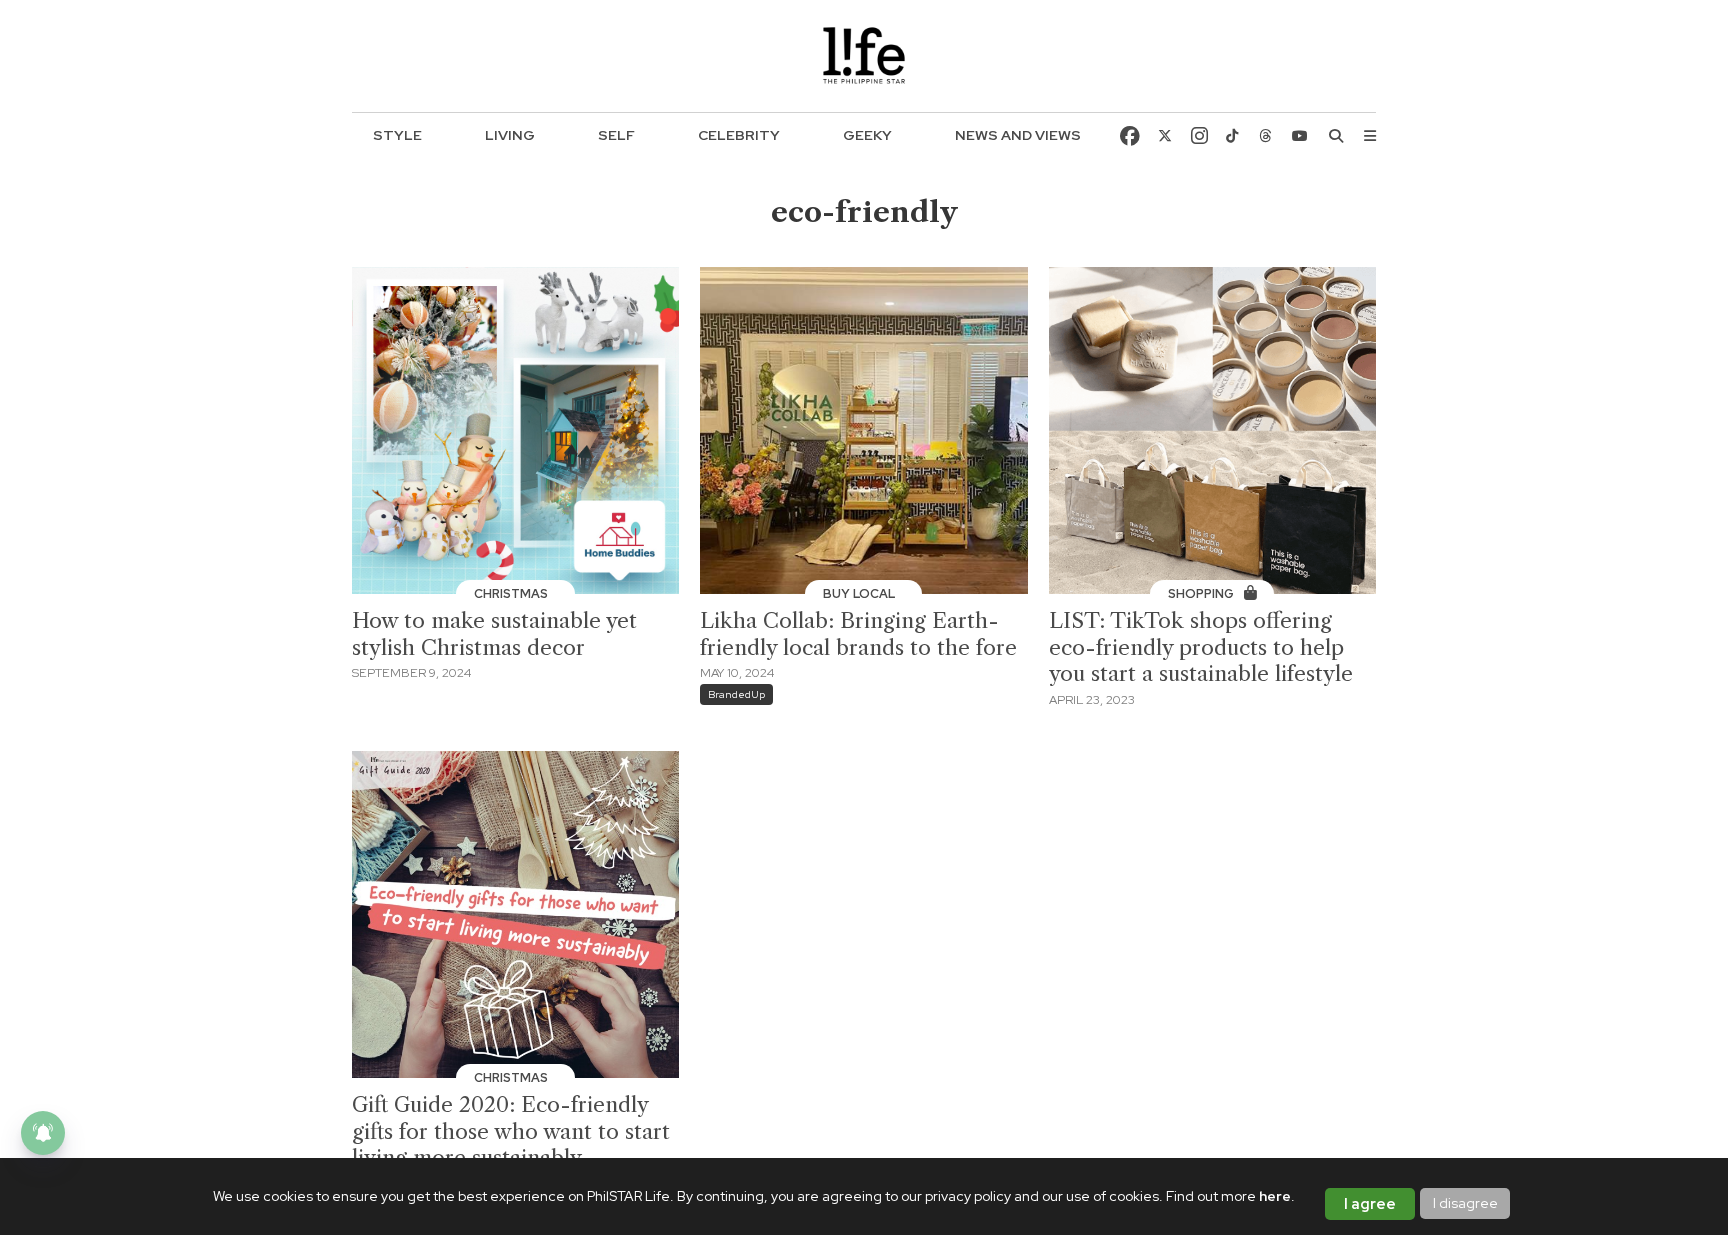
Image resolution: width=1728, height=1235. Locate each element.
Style (397, 135)
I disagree (1465, 1203)
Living (510, 135)
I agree (1370, 1204)
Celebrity (739, 135)
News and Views (1018, 135)
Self (616, 135)
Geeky (867, 135)
